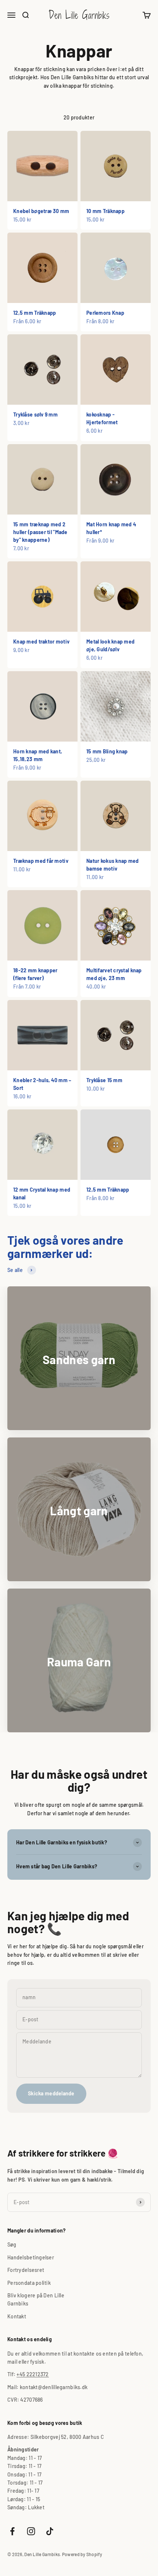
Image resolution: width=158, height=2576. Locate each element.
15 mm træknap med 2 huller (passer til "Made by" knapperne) (40, 532)
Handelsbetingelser (31, 2257)
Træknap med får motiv (41, 861)
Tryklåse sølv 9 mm (35, 414)
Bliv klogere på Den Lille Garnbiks (36, 2299)
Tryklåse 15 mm (104, 1080)
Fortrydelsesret (26, 2270)
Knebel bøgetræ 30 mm (41, 211)
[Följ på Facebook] (12, 2531)
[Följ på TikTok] (50, 2531)
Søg (12, 2244)
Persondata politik (29, 2283)
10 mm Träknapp (105, 211)
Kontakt (17, 2316)
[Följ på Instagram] (31, 2531)
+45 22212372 (33, 2374)
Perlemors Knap (105, 313)
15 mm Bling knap (107, 751)
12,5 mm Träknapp (35, 313)
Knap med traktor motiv (41, 642)
